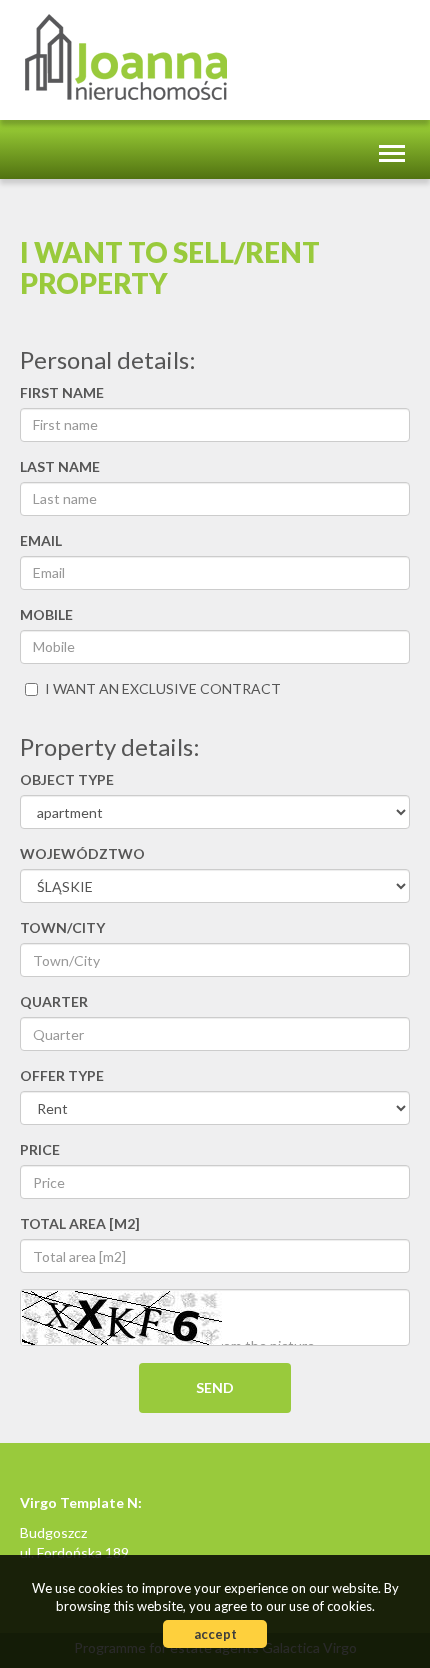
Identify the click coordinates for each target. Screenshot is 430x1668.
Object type (67, 779)
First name (62, 392)
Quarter (54, 1001)
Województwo (82, 853)
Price (40, 1149)
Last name (60, 466)
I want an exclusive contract (163, 688)
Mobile (46, 614)
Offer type (62, 1075)
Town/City (62, 927)
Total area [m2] (80, 1223)
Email (41, 540)
